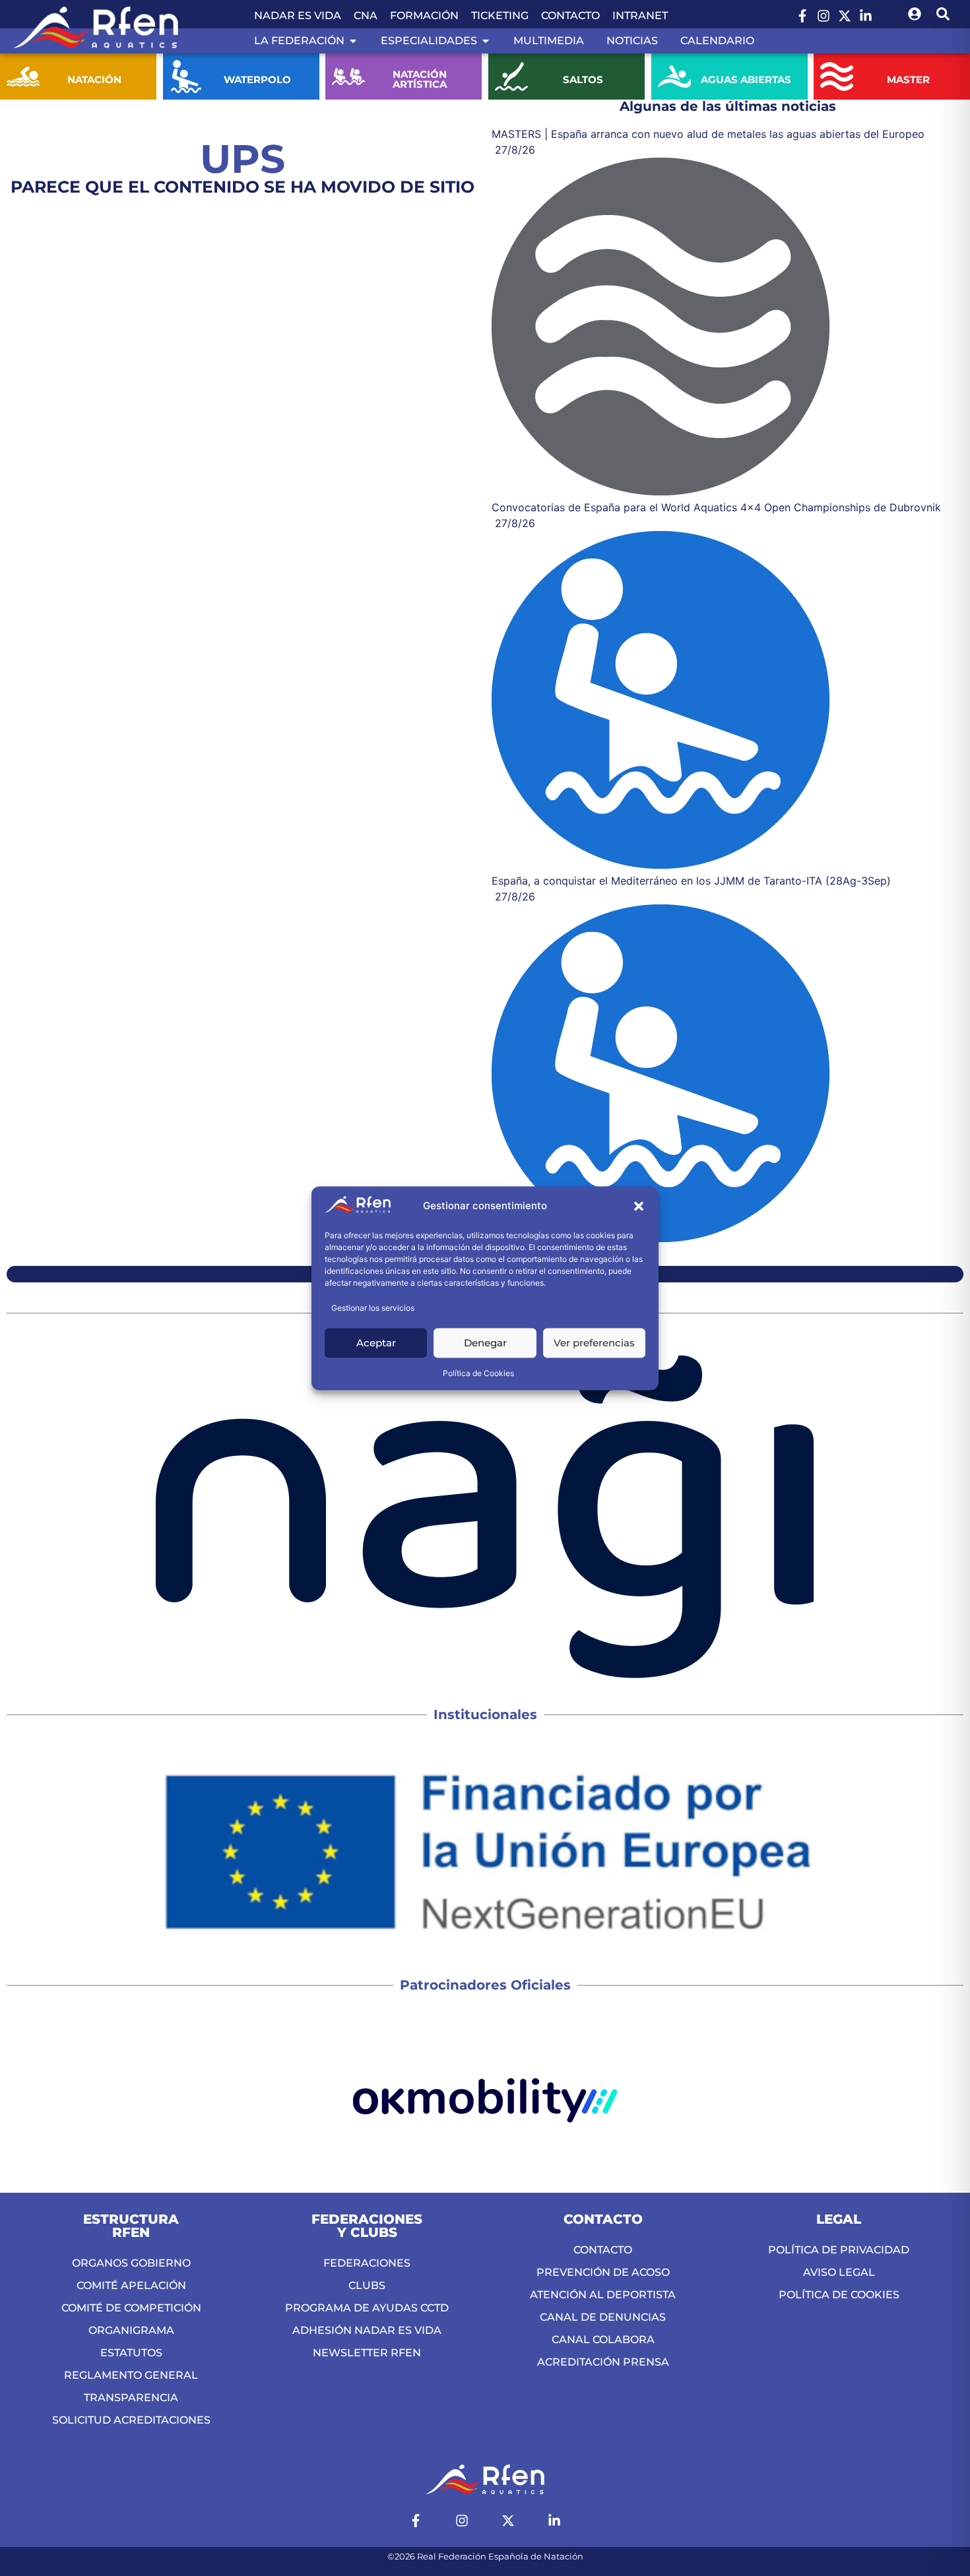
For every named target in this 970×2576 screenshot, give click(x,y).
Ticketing (500, 16)
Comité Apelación (131, 2285)
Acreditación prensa (603, 2362)
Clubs (367, 2285)
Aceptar (376, 1343)
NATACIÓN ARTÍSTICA (420, 79)
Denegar (485, 1343)
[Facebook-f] (802, 16)
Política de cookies (839, 2295)
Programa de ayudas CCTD (367, 2308)
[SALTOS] (511, 77)
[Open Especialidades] (486, 41)
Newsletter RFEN (367, 2353)
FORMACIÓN (424, 16)
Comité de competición (131, 2308)
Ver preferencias (594, 1343)
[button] (639, 1207)
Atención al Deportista (603, 2295)
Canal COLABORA (603, 2340)
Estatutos (131, 2353)
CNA (366, 16)
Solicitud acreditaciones (131, 2420)
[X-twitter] (845, 16)
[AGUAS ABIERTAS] (674, 77)
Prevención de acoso (603, 2272)
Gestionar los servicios (373, 1308)
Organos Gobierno (131, 2263)
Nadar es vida (298, 16)
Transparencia (131, 2398)
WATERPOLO (257, 79)
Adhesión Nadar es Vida (367, 2330)
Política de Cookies (478, 1373)
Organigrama (131, 2330)
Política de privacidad (839, 2250)
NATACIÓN (94, 79)
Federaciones (367, 2263)
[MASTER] (837, 77)
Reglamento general (131, 2375)
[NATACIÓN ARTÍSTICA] (348, 77)
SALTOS (583, 79)
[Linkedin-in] (866, 16)
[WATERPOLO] (186, 77)
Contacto (570, 16)
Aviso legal (839, 2272)
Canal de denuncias (603, 2317)
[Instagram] (824, 16)
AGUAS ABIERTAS (745, 79)
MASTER (908, 79)
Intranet (640, 16)
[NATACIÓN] (23, 77)
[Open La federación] (353, 41)
